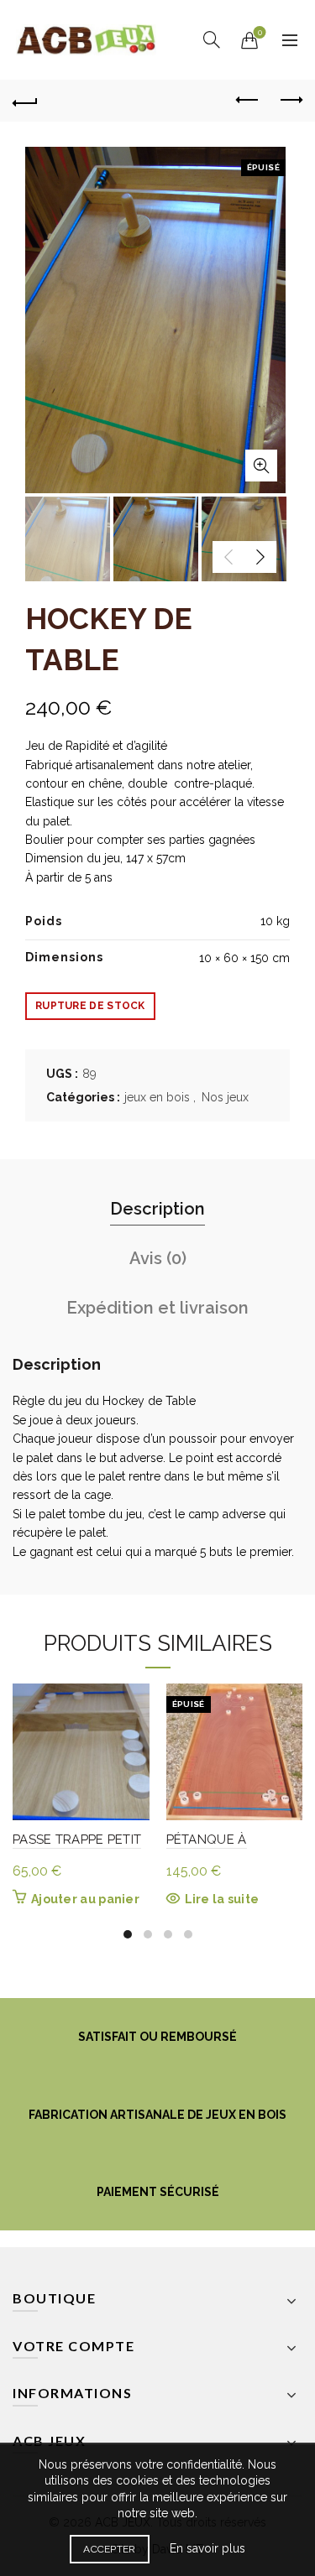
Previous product (248, 101)
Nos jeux (225, 1097)
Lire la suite (222, 1899)
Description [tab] (157, 1209)
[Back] (25, 101)
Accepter (109, 2549)
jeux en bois (157, 1097)
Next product (290, 101)
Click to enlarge (261, 466)
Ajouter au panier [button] (85, 1899)
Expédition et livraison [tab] (157, 1308)
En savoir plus (207, 2548)
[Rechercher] (212, 39)
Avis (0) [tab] (158, 1258)
